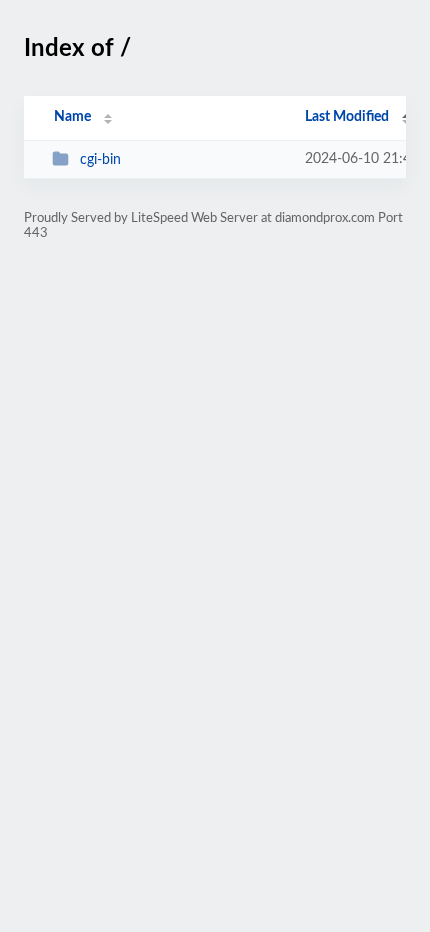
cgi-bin (100, 160)
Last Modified (347, 117)
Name (72, 117)
